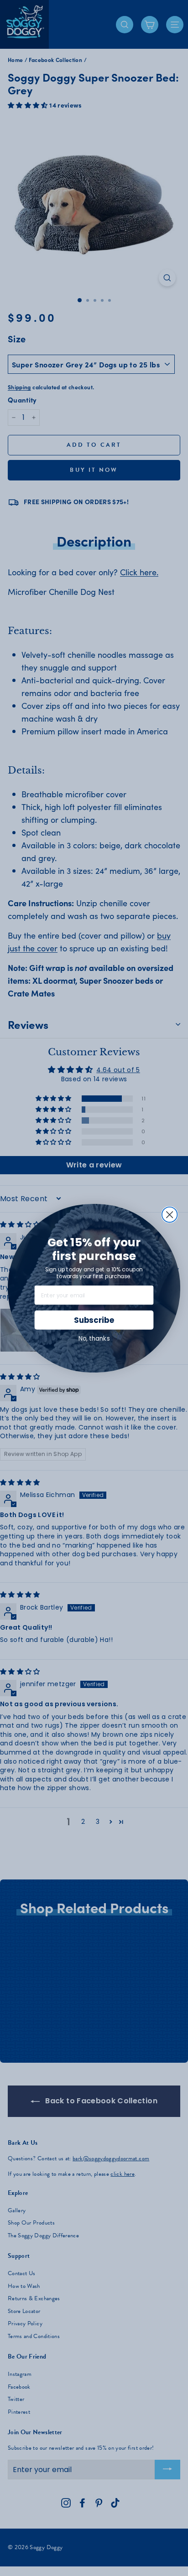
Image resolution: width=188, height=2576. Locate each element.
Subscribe (94, 1320)
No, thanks (94, 1338)
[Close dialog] (170, 1214)
